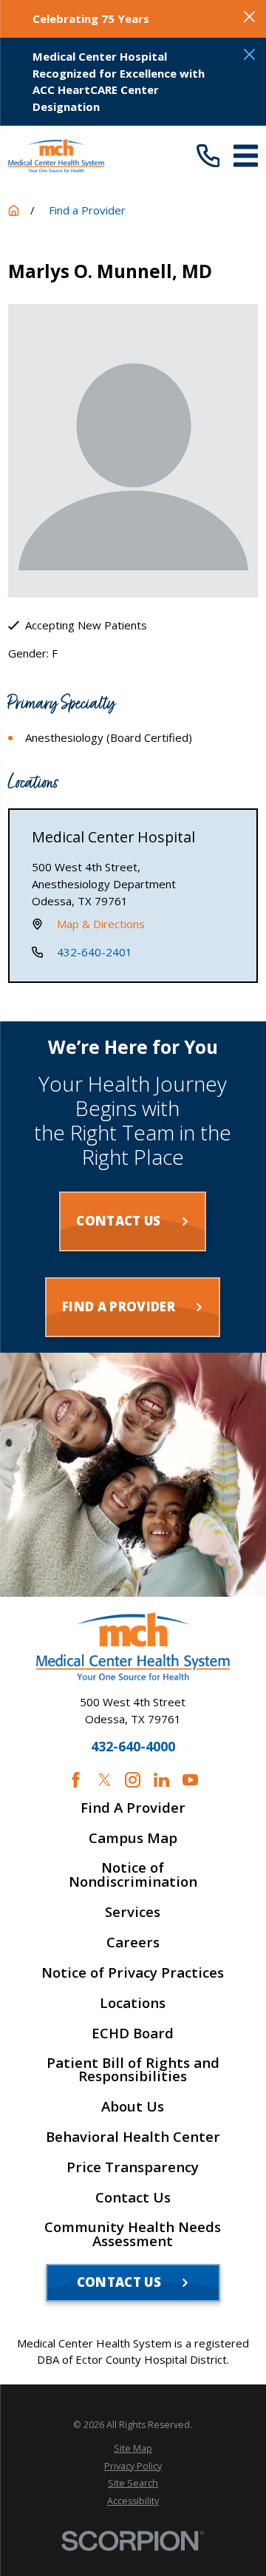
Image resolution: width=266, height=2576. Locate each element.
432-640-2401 (95, 952)
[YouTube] (190, 1780)
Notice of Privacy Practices (133, 1973)
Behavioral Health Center (133, 2137)
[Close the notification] (249, 17)
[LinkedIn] (161, 1780)
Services (133, 1912)
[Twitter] (105, 1780)
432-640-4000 (133, 1747)
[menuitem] (133, 2448)
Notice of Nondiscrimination (133, 1875)
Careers (133, 1943)
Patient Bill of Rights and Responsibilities (133, 2070)
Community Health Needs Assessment (133, 2234)
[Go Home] (14, 210)
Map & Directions (101, 924)
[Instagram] (133, 1780)
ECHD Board (133, 2034)
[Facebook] (76, 1780)
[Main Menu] (246, 156)
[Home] (56, 156)
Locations (133, 2003)
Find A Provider (133, 1808)
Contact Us (133, 2198)
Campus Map (133, 1838)
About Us (133, 2107)
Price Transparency (133, 2167)
